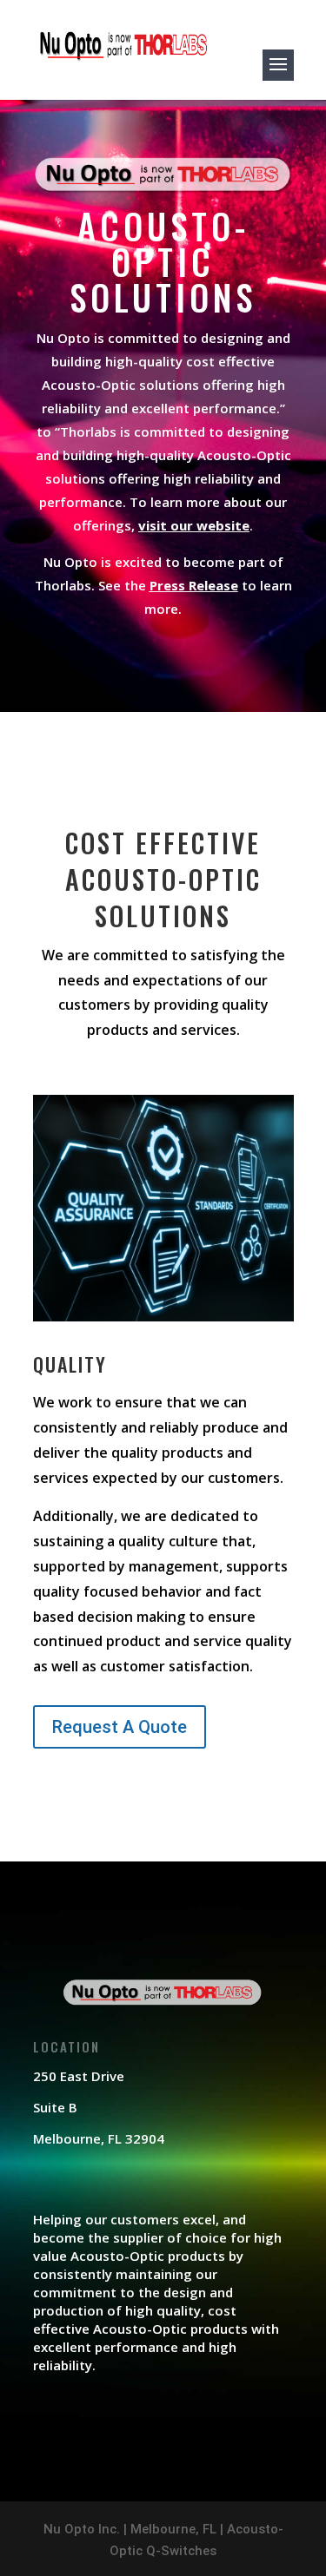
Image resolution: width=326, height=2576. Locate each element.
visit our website (194, 525)
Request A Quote (120, 1727)
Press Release (194, 585)
